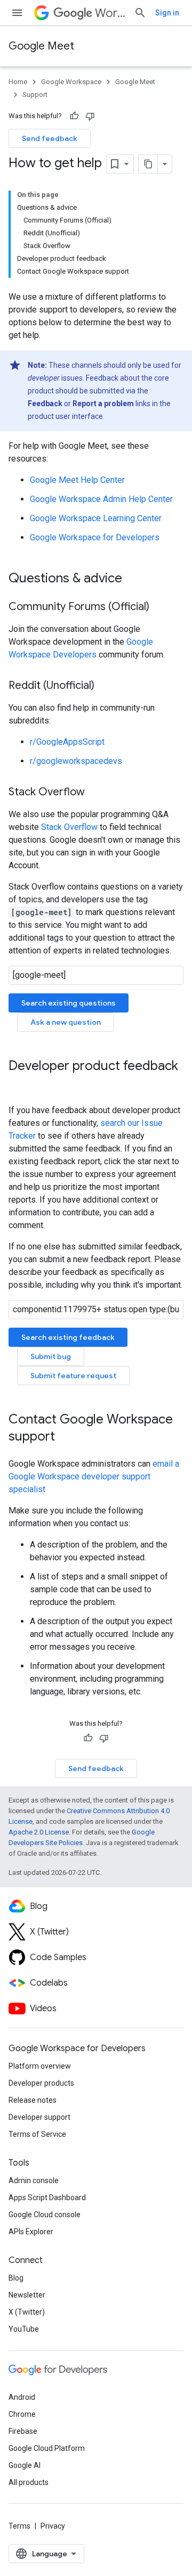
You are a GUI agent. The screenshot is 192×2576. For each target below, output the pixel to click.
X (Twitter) (27, 2312)
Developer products (41, 2083)
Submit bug (51, 1356)
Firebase (23, 2431)
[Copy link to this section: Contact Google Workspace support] (66, 1437)
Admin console (34, 2180)
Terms (19, 2526)
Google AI (25, 2465)
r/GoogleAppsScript (67, 742)
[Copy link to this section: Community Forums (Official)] (160, 607)
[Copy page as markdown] (148, 164)
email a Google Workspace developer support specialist (94, 1476)
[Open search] (140, 13)
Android (22, 2397)
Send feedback (50, 138)
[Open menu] (17, 13)
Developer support (39, 2117)
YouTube (24, 2329)
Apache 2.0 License (39, 1832)
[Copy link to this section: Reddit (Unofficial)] (105, 686)
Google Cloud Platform (47, 2448)
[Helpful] (74, 116)
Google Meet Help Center (77, 480)
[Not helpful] (90, 116)
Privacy (53, 2526)
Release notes (33, 2100)
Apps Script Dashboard (47, 2198)
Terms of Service (37, 2134)
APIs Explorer (31, 2232)
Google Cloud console (45, 2215)
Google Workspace (71, 82)
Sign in (167, 13)
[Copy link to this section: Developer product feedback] (19, 1084)
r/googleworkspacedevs (76, 761)
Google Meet (41, 46)
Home (18, 82)
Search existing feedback (68, 1337)
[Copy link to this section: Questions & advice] (133, 579)
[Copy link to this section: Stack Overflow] (95, 793)
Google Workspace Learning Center (96, 518)
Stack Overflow (69, 827)
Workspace (110, 13)
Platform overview (40, 2066)
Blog (16, 2278)
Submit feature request (73, 1376)
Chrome (22, 2414)
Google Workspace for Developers (95, 537)
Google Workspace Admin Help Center (101, 499)
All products (29, 2482)
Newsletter (27, 2295)
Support (35, 94)
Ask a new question (66, 1022)
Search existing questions (69, 1003)
